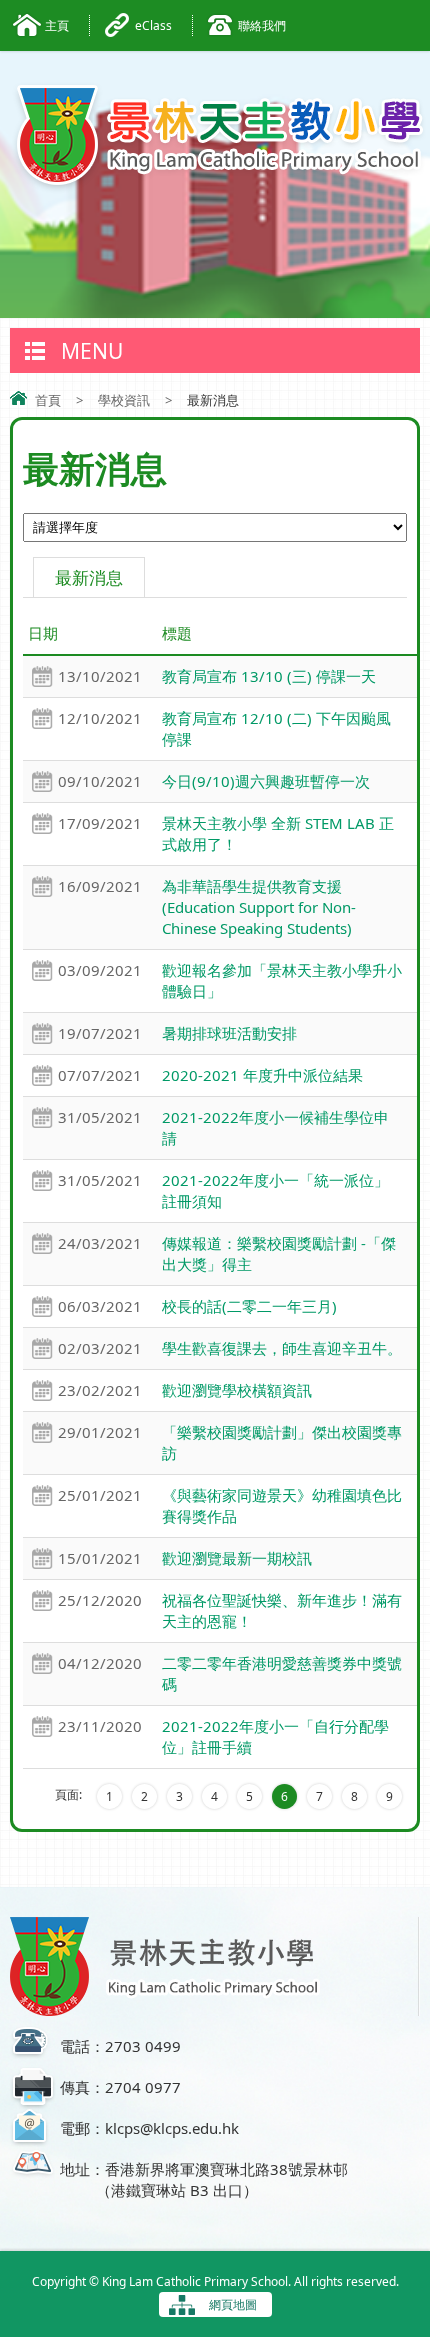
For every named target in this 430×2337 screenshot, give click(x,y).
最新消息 (89, 577)
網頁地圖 (233, 2304)
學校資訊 (124, 400)
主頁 (57, 25)
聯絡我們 (262, 25)
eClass (153, 25)
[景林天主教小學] (220, 134)
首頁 (48, 400)
